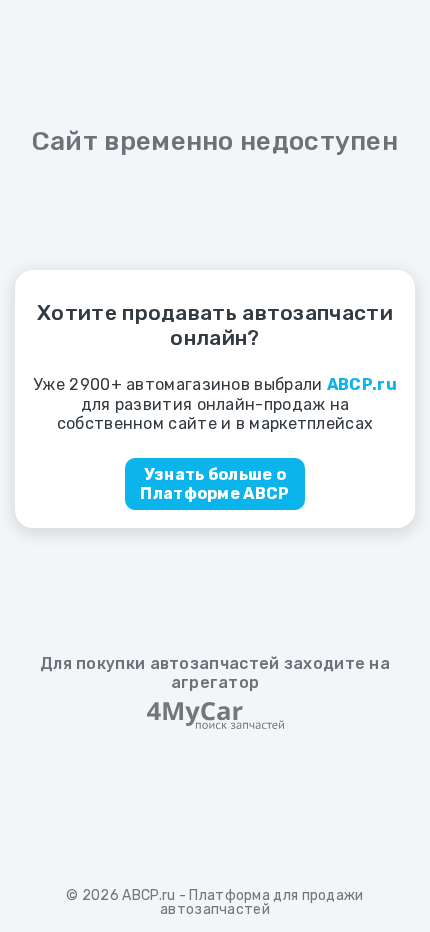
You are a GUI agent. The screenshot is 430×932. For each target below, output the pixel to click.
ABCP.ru (148, 895)
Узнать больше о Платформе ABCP (214, 484)
